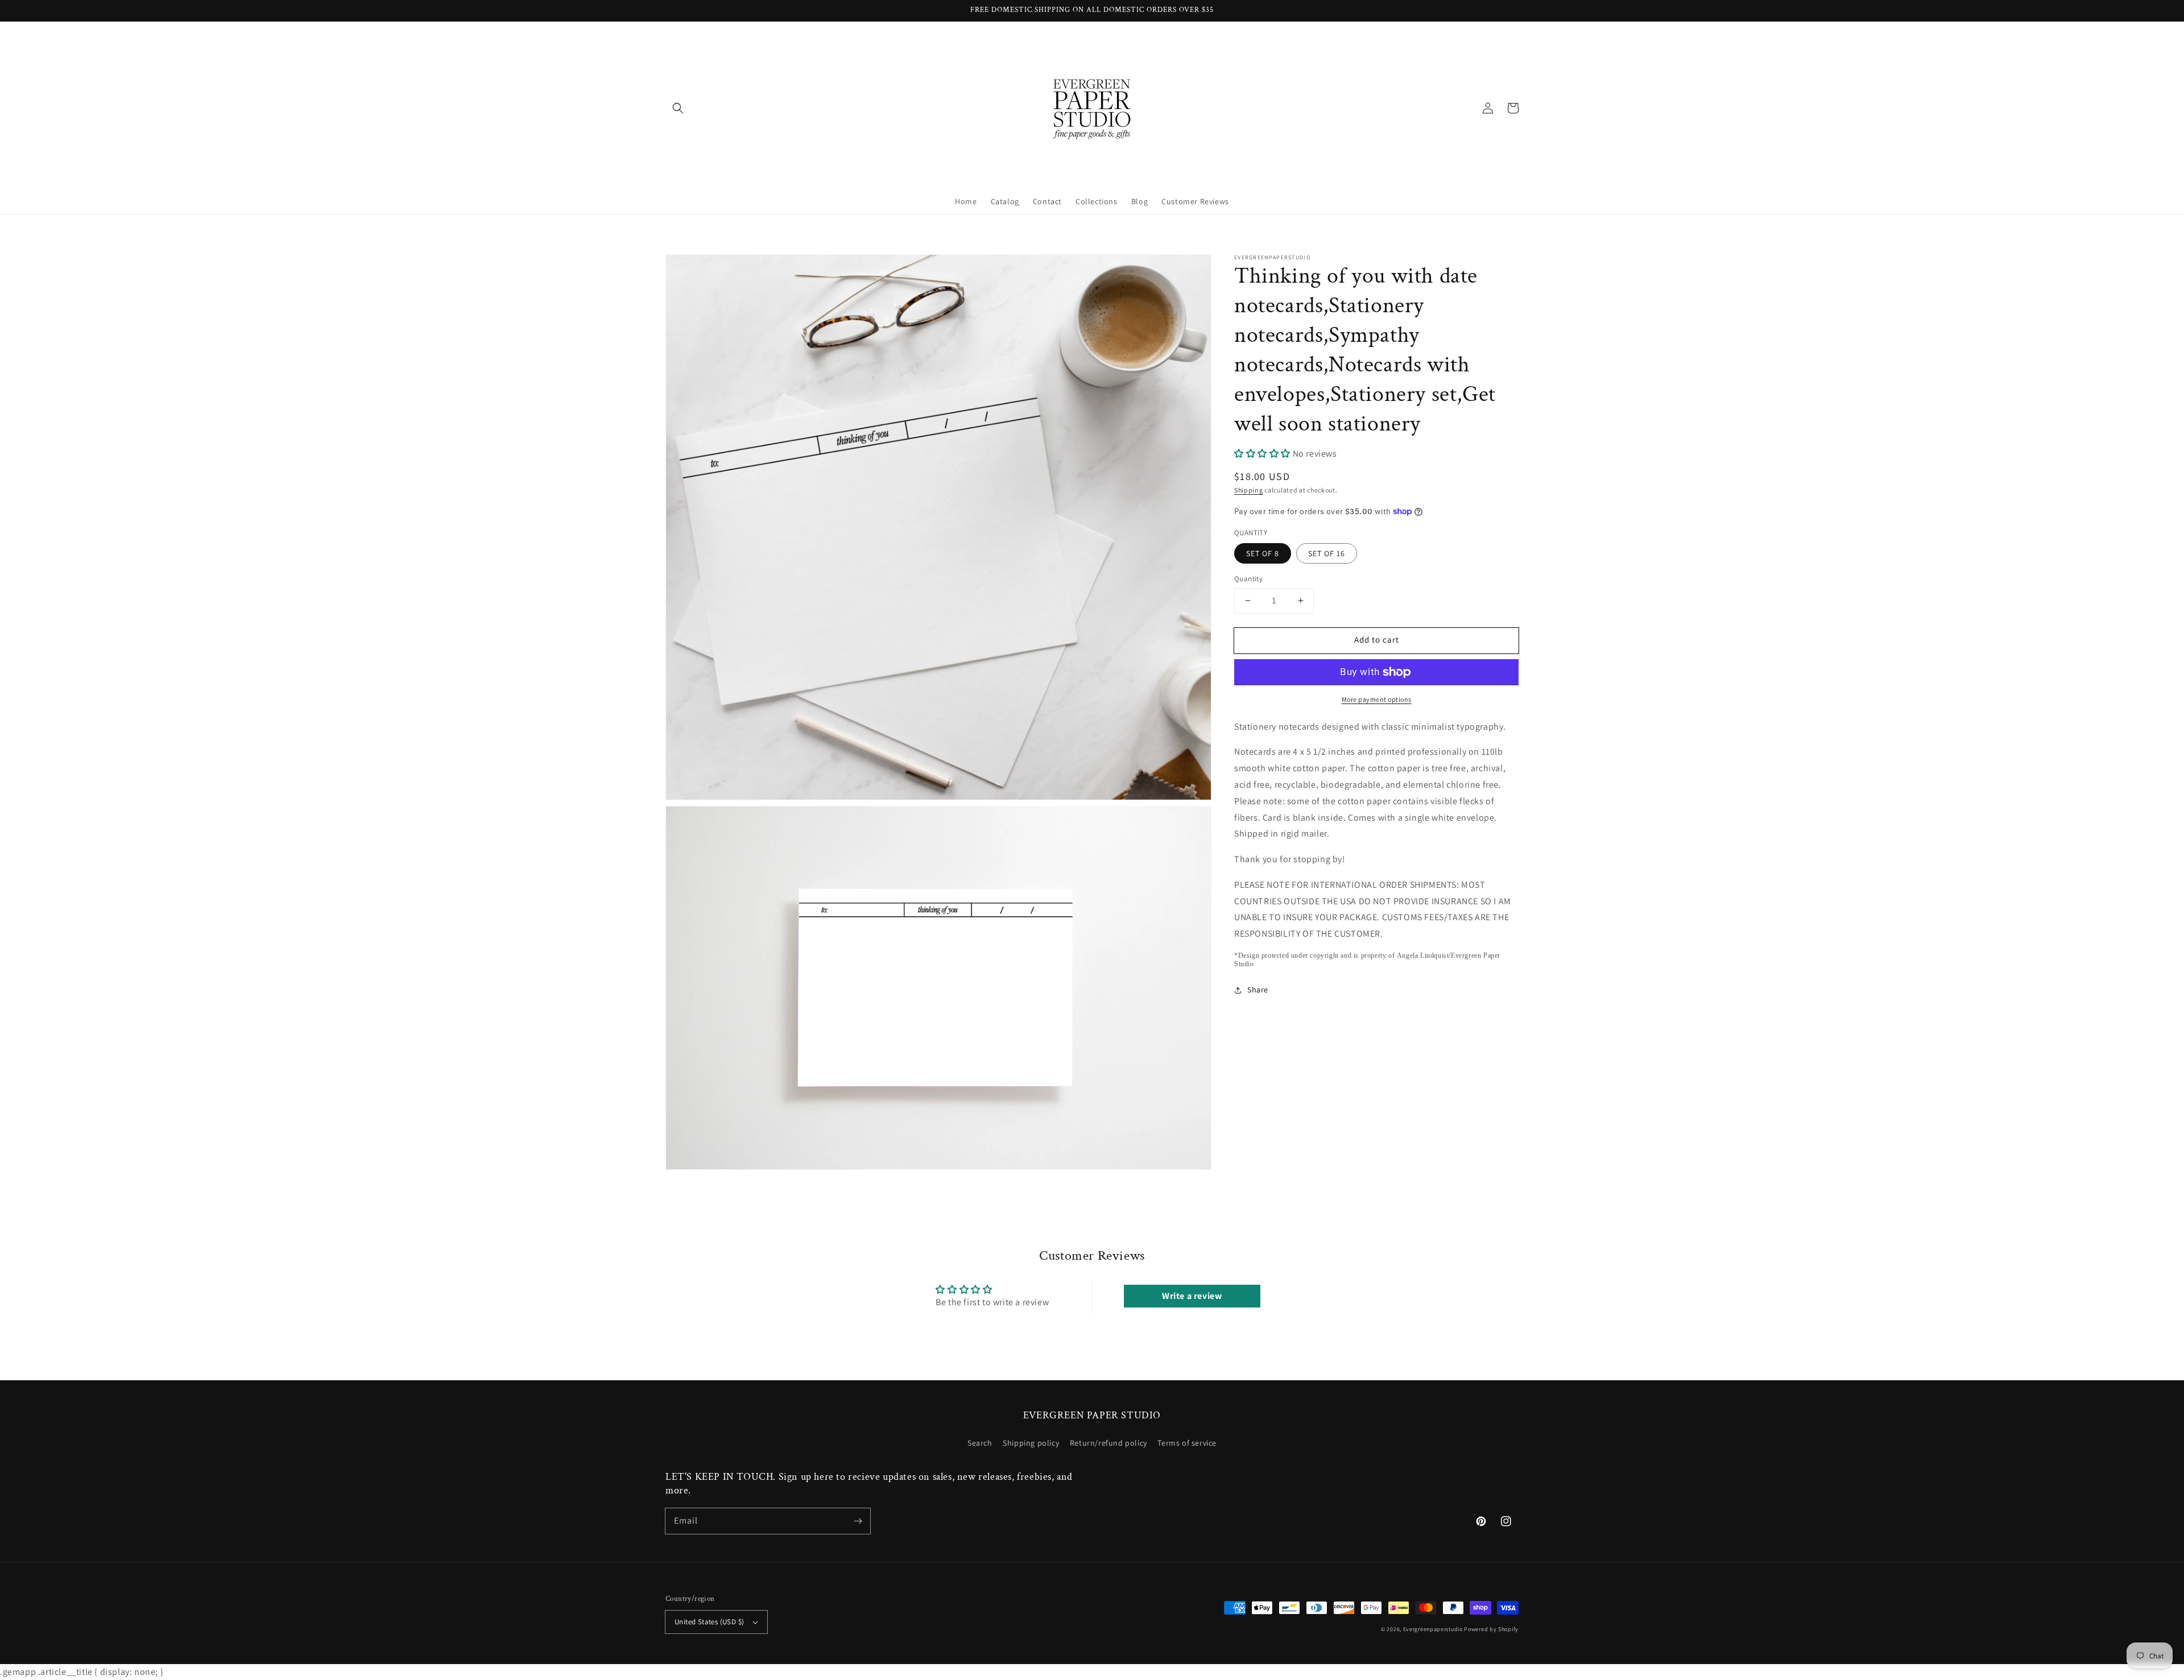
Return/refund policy (1108, 1443)
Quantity (1248, 579)
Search (980, 1443)
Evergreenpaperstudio (1433, 1629)
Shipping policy (1031, 1443)
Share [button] (1258, 990)
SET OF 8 (1263, 553)
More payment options (1377, 699)
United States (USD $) (709, 1622)
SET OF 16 (1327, 553)
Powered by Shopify (1491, 1629)
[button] (678, 108)
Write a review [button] (1192, 1296)
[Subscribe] (858, 1521)
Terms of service (1187, 1443)
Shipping (1249, 490)
